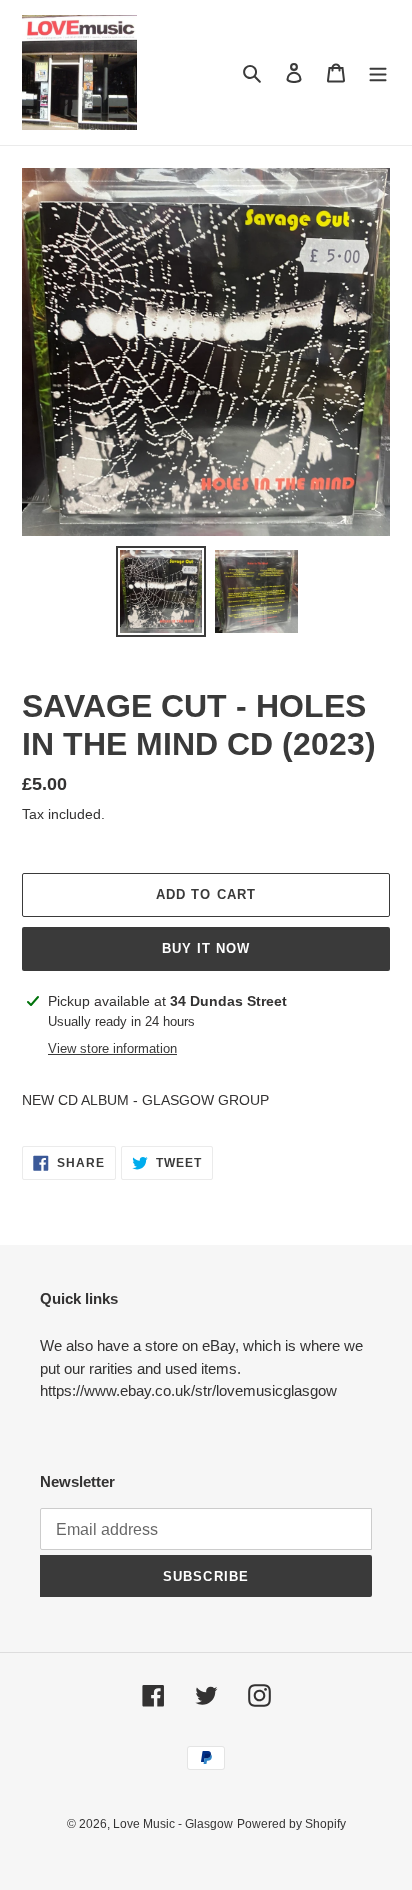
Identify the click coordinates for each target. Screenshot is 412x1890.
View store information (112, 1048)
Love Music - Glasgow (173, 1824)
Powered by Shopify (291, 1824)
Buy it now (206, 948)
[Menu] (378, 72)
